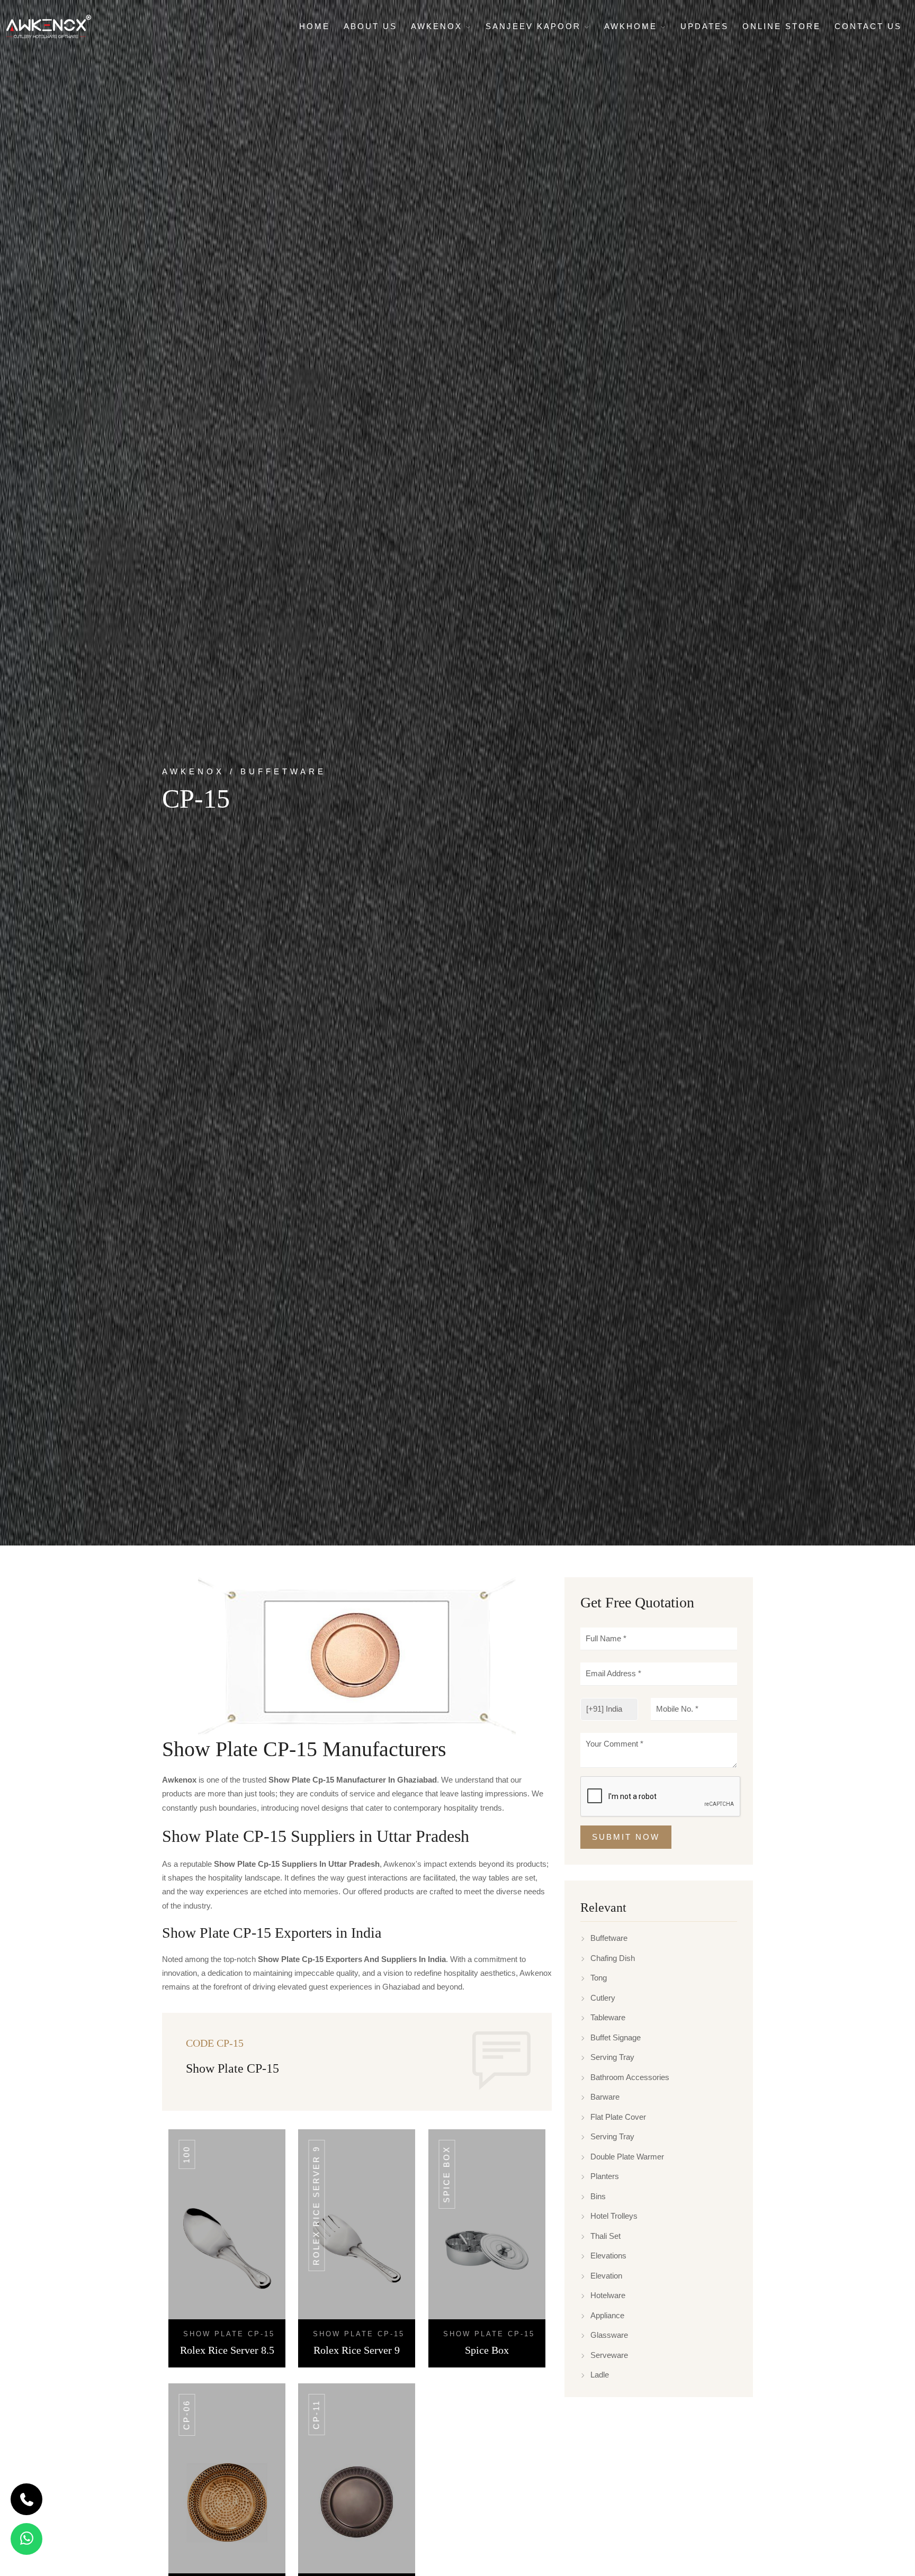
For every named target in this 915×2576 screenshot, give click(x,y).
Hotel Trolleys (614, 2216)
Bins (598, 2196)
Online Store (782, 26)
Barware (605, 2097)
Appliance (607, 2315)
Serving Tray (612, 2058)
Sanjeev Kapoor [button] (535, 26)
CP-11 (316, 2415)
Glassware (609, 2335)
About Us (370, 26)
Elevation (606, 2276)
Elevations (608, 2256)
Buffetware (609, 1938)
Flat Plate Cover (618, 2117)
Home (315, 26)
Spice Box (447, 2174)
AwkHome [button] (633, 26)
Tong (599, 1978)
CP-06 (187, 2415)
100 (187, 2154)
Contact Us (868, 26)
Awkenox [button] (438, 26)
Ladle (600, 2375)
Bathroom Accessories (630, 2077)
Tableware (608, 2018)
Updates (705, 26)
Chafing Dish (613, 1958)
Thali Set (605, 2236)
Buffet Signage (616, 2037)
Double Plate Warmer (627, 2157)
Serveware (609, 2355)
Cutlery (603, 1998)
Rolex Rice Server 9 (316, 2206)
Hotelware (608, 2296)
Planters (605, 2177)
